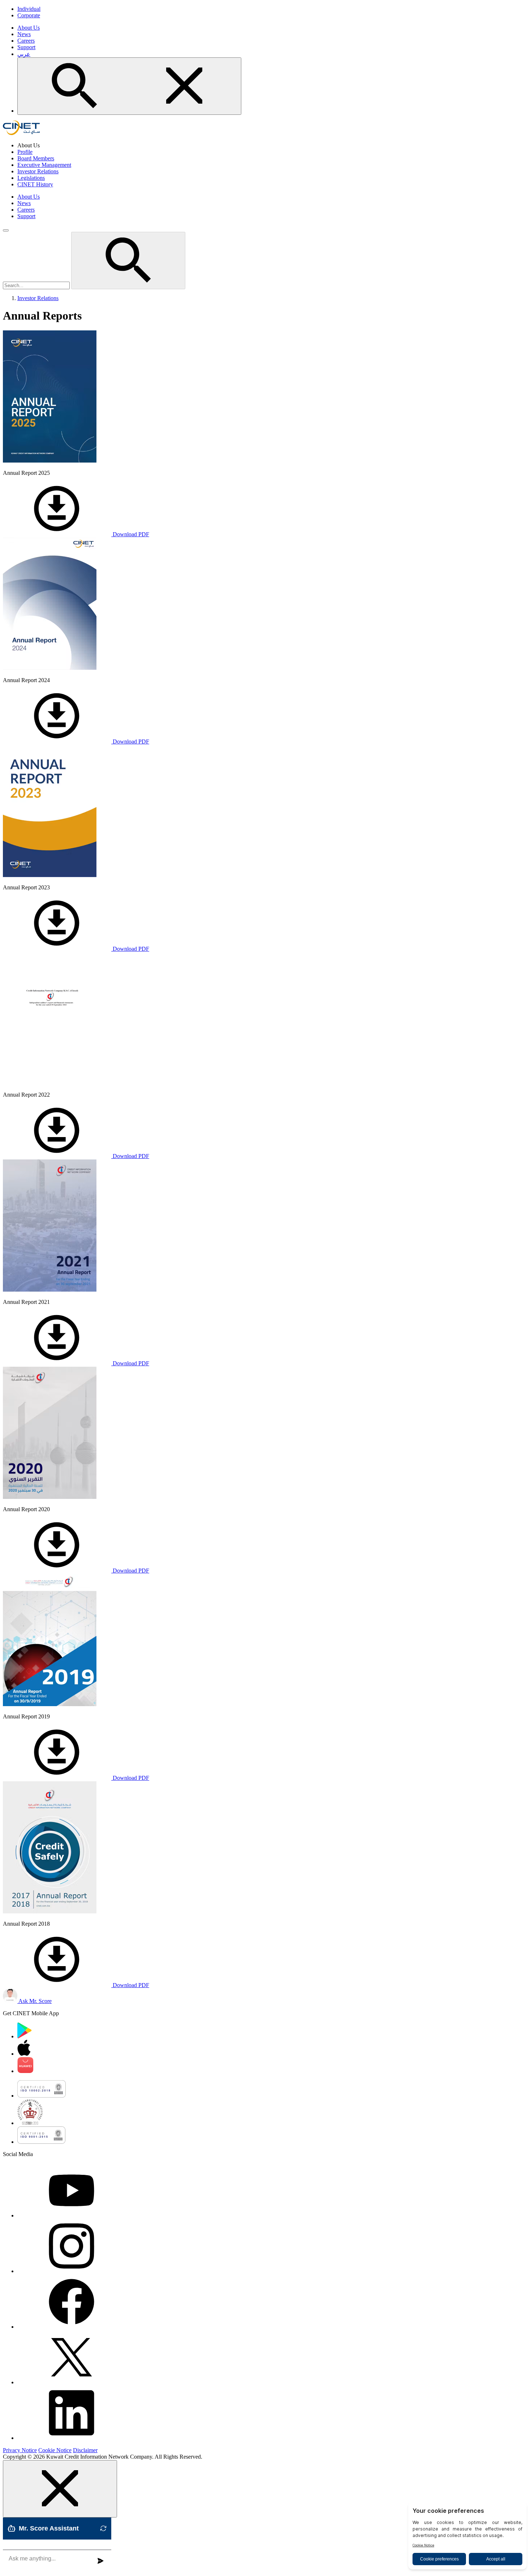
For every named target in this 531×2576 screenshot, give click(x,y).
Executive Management (44, 165)
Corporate (29, 15)
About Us (29, 28)
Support (26, 47)
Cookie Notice (55, 2450)
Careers (26, 41)
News (24, 34)
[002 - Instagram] (72, 2271)
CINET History (35, 184)
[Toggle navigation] (6, 230)
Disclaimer (85, 2450)
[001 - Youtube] (72, 2215)
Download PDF (130, 534)
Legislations (31, 178)
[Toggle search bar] (129, 86)
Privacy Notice (20, 2450)
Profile (25, 152)
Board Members (36, 158)
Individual (29, 9)
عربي (24, 54)
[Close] (60, 2489)
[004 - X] (72, 2382)
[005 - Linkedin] (72, 2438)
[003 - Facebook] (72, 2327)
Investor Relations (38, 171)
